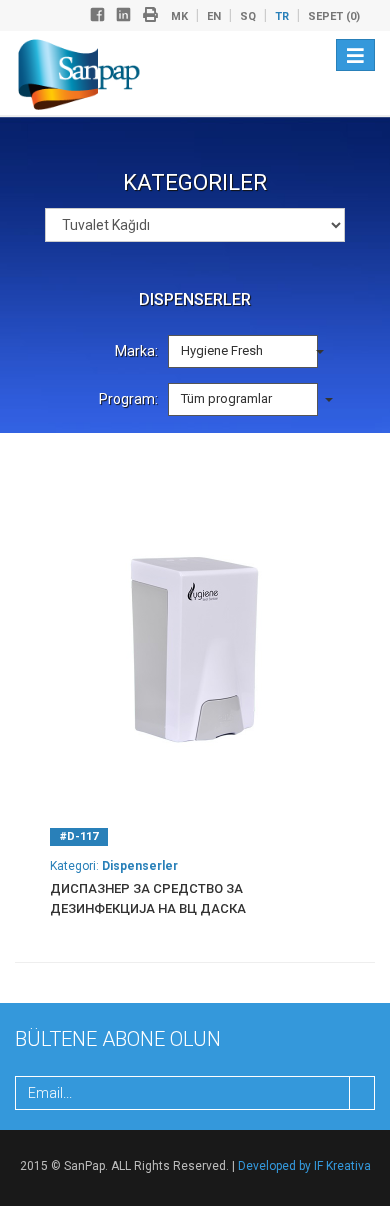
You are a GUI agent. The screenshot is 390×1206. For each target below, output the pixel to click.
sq (248, 16)
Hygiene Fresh (223, 350)
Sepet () (334, 16)
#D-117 (79, 836)
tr (282, 16)
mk (179, 16)
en (214, 16)
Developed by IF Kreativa (304, 1166)
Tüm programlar (228, 398)
